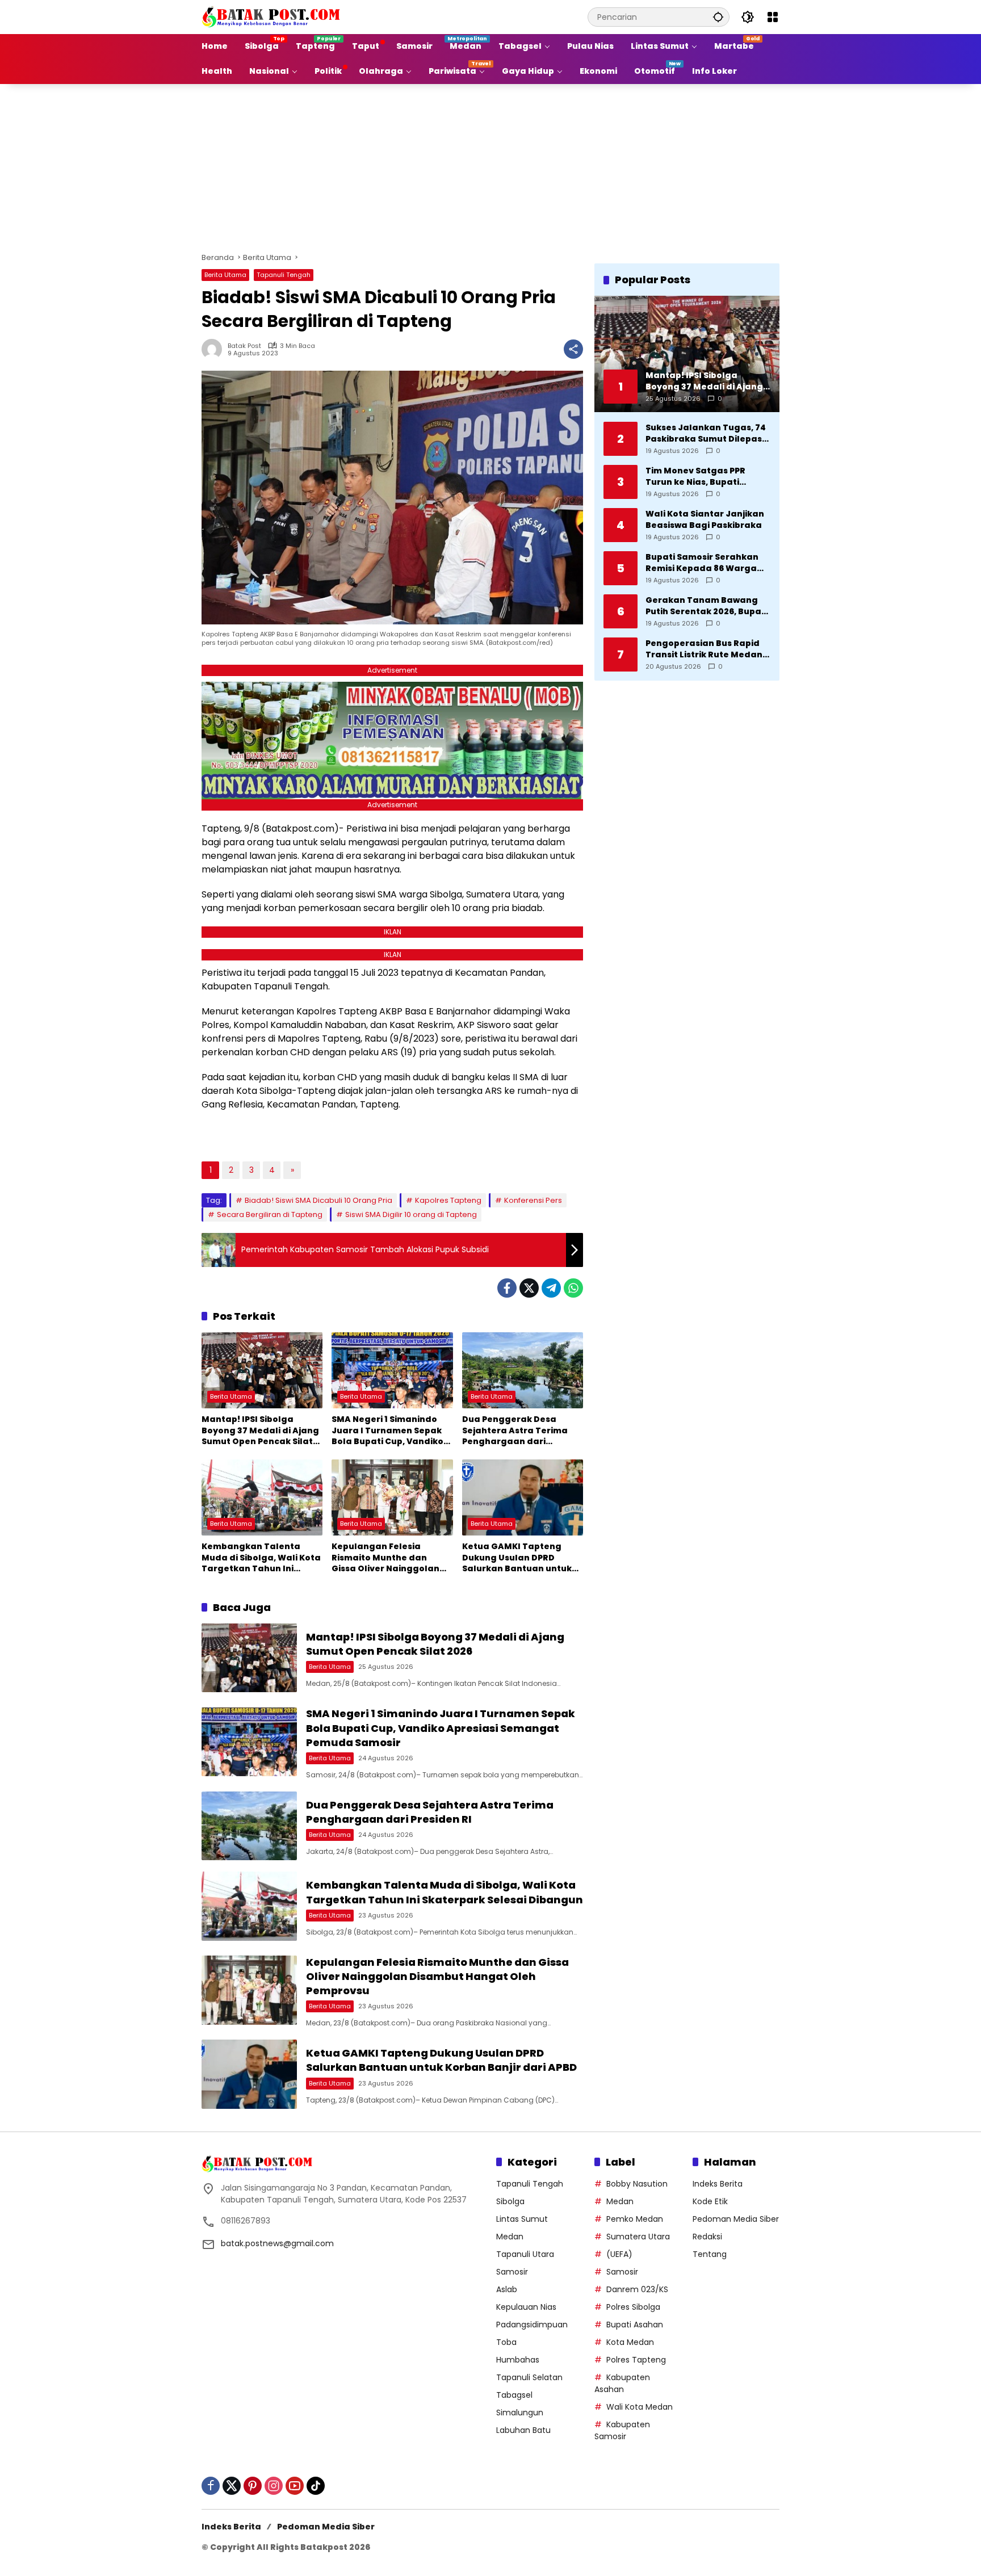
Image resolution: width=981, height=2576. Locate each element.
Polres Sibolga (633, 2307)
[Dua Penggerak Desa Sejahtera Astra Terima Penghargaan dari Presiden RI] (523, 1370)
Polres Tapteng (636, 2360)
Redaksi (707, 2237)
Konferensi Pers (533, 1200)
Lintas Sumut (522, 2219)
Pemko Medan (635, 2219)
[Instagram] (274, 2486)
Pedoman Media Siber (736, 2219)
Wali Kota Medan (640, 2407)
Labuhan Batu (523, 2430)
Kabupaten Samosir (622, 2430)
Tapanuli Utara (525, 2254)
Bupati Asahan (635, 2325)
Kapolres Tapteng (448, 1200)
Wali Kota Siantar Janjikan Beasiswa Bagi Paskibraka (705, 519)
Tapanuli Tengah (284, 275)
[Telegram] (551, 1288)
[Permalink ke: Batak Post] (215, 349)
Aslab (507, 2289)
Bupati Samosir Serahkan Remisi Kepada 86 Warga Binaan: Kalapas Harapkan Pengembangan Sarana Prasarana (706, 562)
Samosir (512, 2272)
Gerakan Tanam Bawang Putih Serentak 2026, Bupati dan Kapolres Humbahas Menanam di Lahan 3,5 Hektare (707, 605)
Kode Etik (710, 2201)
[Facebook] (507, 1288)
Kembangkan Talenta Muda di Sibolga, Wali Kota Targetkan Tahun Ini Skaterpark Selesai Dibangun (261, 1558)
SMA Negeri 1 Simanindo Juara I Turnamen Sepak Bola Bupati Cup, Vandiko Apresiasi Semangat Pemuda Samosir (387, 1431)
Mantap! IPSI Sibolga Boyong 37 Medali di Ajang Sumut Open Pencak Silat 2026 (260, 1431)
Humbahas (518, 2360)
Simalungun (520, 2413)
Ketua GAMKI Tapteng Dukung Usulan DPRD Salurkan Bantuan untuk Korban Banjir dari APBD (517, 1558)
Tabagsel (514, 2395)
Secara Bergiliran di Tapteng (270, 1214)
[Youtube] (295, 2486)
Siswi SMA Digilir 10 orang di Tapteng (411, 1214)
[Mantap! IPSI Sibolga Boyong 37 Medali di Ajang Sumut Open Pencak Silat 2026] (262, 1370)
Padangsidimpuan (532, 2325)
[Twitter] (529, 1288)
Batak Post (244, 346)
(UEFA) (619, 2254)
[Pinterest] (253, 2486)
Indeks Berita (718, 2184)
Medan (510, 2237)
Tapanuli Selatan (529, 2377)
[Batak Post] (272, 16)
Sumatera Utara (638, 2237)
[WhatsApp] (573, 1288)
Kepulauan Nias (526, 2307)
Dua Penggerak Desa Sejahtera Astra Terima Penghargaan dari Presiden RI (515, 1431)
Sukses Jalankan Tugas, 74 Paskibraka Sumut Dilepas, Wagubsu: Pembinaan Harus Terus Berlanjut (706, 433)
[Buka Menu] (773, 17)
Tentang (710, 2254)
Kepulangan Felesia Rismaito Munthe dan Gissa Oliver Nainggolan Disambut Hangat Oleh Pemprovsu (385, 1558)
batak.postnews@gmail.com (277, 2243)
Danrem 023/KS (637, 2289)
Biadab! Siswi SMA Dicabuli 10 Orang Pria (318, 1200)
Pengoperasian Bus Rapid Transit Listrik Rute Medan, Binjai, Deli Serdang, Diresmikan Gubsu (705, 649)
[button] (718, 17)
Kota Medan (630, 2342)
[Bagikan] (573, 349)
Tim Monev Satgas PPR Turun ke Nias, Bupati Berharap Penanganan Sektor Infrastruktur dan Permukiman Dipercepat (701, 476)
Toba (506, 2342)
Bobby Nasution (637, 2184)
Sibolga (510, 2201)
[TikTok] (316, 2486)
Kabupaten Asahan (622, 2383)
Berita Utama (225, 275)
